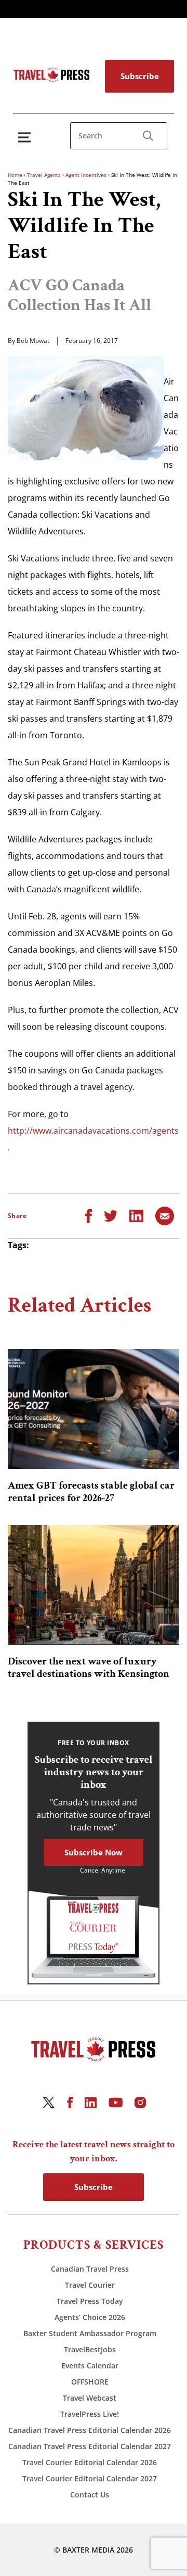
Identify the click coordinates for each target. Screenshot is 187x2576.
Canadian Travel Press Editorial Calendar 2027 (90, 2446)
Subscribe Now (94, 1852)
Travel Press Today (90, 2301)
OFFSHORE (90, 2382)
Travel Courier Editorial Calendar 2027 (90, 2478)
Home (15, 175)
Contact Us (90, 2495)
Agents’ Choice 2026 (90, 2317)
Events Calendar (90, 2366)
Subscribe (140, 76)
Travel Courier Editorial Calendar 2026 (90, 2462)
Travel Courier (90, 2285)
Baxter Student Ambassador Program (90, 2333)
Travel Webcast (90, 2398)
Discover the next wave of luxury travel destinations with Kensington (89, 1668)
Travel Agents (44, 175)
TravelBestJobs (90, 2349)
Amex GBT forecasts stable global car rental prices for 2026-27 (91, 1492)
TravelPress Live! (90, 2414)
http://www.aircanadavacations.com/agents (93, 1131)
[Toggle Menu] (26, 137)
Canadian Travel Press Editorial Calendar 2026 (90, 2430)
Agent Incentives (86, 175)
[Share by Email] (165, 1215)
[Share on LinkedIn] (136, 1215)
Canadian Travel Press (90, 2269)
